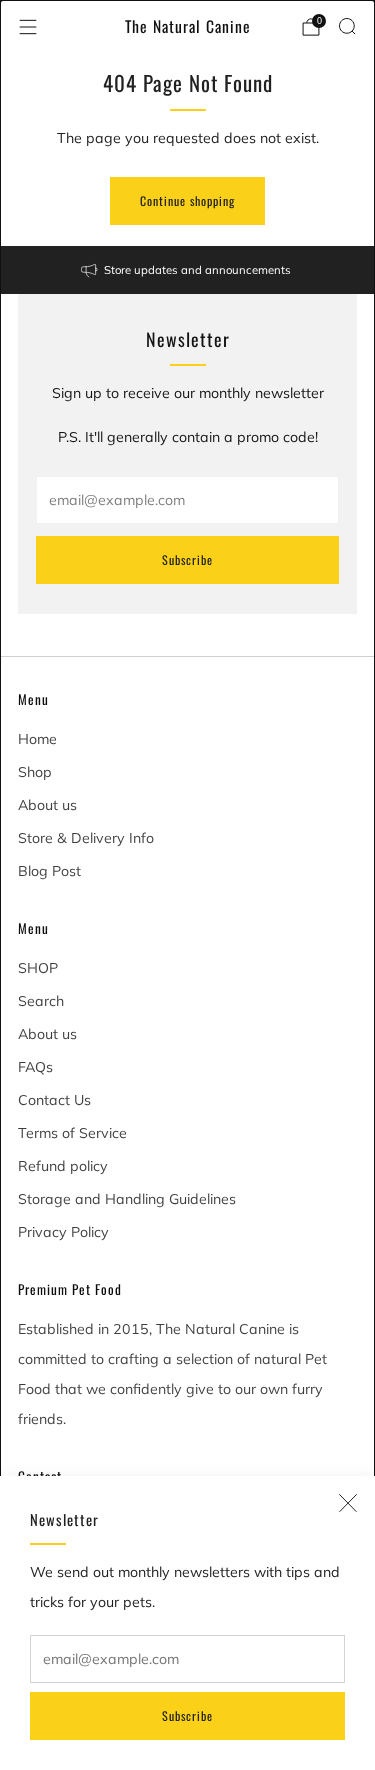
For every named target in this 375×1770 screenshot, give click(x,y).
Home (37, 739)
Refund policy (63, 1166)
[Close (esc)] (348, 1503)
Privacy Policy (63, 1232)
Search (41, 1001)
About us (47, 805)
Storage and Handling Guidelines (127, 1199)
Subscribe (187, 1715)
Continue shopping (187, 200)
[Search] (347, 26)
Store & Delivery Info (86, 838)
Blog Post (49, 871)
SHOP (38, 968)
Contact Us (54, 1100)
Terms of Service (72, 1133)
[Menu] (28, 27)
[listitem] (188, 270)
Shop (35, 772)
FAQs (35, 1067)
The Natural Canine (188, 27)
